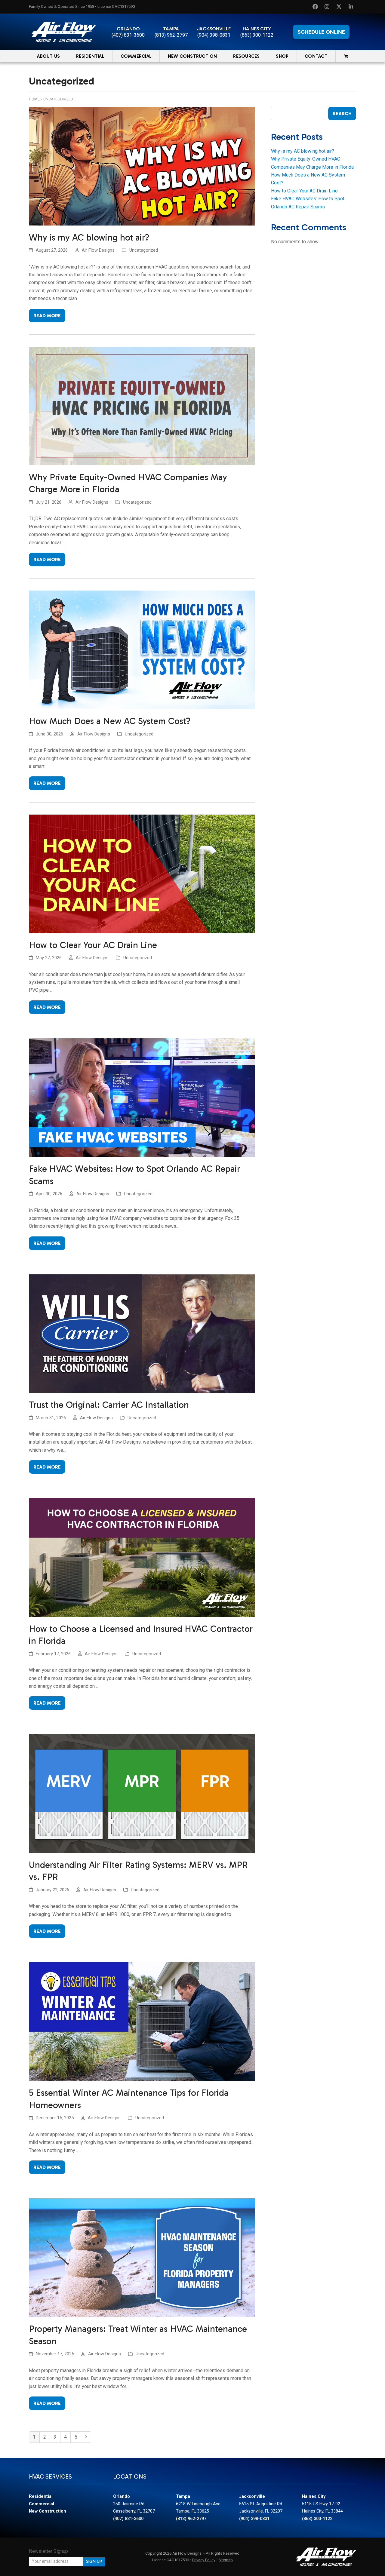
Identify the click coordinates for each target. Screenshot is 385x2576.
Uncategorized (144, 250)
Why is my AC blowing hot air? (89, 238)
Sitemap (226, 2560)
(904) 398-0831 (214, 35)
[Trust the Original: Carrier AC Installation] (142, 1333)
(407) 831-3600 (128, 35)
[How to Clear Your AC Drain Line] (142, 873)
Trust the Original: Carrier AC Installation (109, 1405)
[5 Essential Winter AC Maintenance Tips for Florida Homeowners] (142, 2021)
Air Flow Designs (98, 250)
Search (342, 114)
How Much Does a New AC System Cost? (110, 721)
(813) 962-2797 (171, 35)
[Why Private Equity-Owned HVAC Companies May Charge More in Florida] (142, 405)
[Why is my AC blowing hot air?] (142, 166)
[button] (346, 56)
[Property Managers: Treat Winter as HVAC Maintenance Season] (142, 2257)
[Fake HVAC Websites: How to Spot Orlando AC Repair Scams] (142, 1097)
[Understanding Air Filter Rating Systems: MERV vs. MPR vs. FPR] (142, 1793)
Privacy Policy (204, 2560)
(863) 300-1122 (257, 35)
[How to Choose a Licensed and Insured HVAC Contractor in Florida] (142, 1557)
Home (34, 99)
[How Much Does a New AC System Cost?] (142, 649)
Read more (47, 316)
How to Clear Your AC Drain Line (93, 945)
